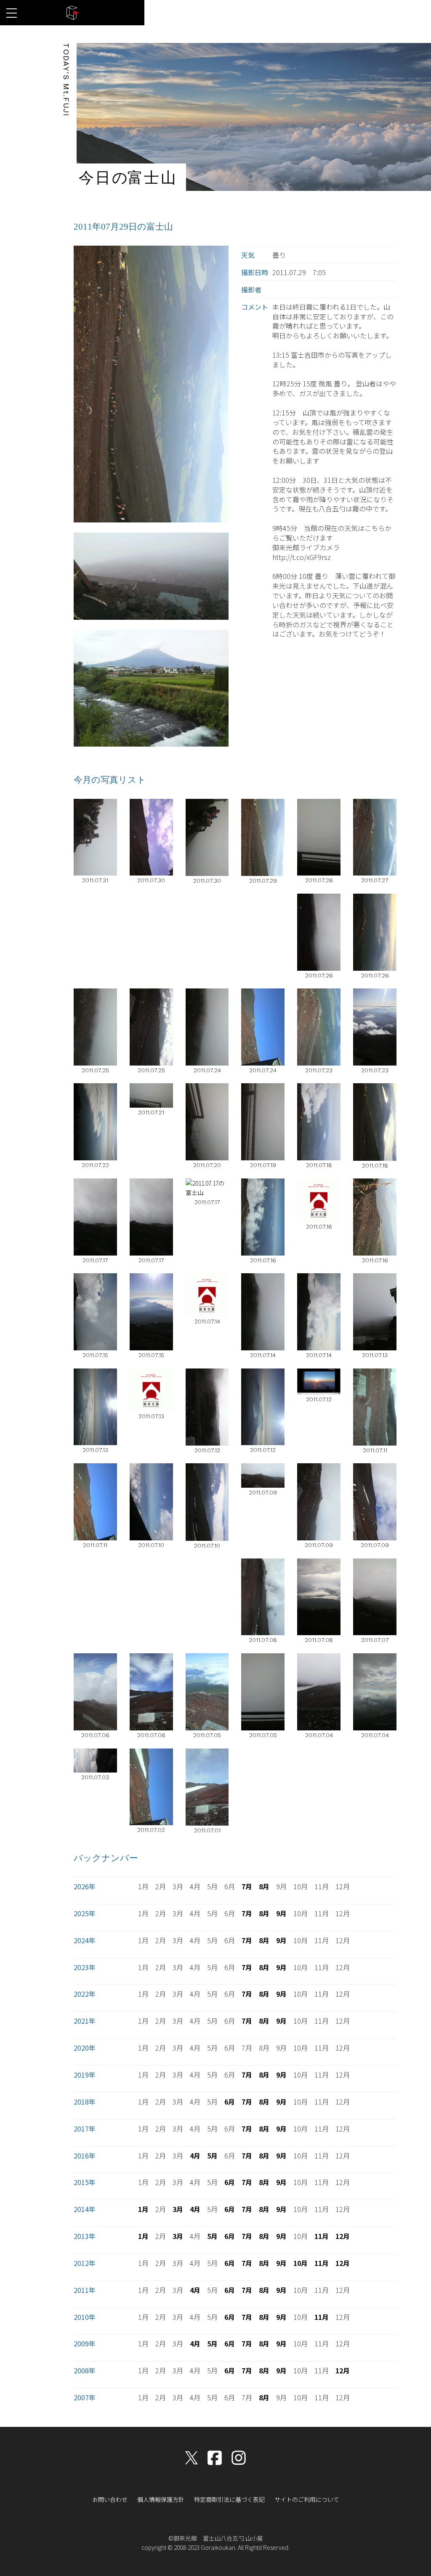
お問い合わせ (110, 2499)
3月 (178, 2209)
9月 (281, 1913)
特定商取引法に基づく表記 (229, 2499)
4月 (195, 2156)
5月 (212, 2156)
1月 (143, 2209)
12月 (343, 2236)
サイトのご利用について (307, 2499)
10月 (301, 2263)
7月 (247, 1886)
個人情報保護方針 (161, 2499)
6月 (230, 2102)
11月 (322, 2236)
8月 (264, 1886)
